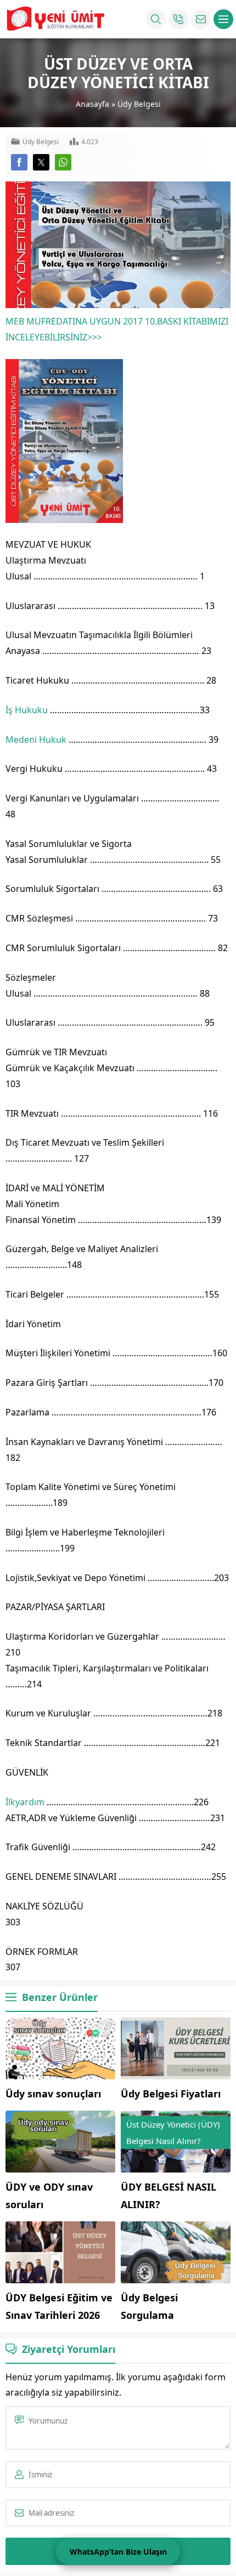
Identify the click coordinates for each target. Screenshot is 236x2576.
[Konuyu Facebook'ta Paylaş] (19, 162)
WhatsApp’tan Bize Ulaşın (118, 2552)
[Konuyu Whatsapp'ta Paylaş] (63, 162)
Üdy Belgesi (139, 104)
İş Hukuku (27, 710)
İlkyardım (25, 1802)
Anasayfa (92, 104)
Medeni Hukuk (36, 740)
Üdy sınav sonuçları (53, 2094)
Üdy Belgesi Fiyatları (171, 2094)
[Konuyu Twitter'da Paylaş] (41, 162)
